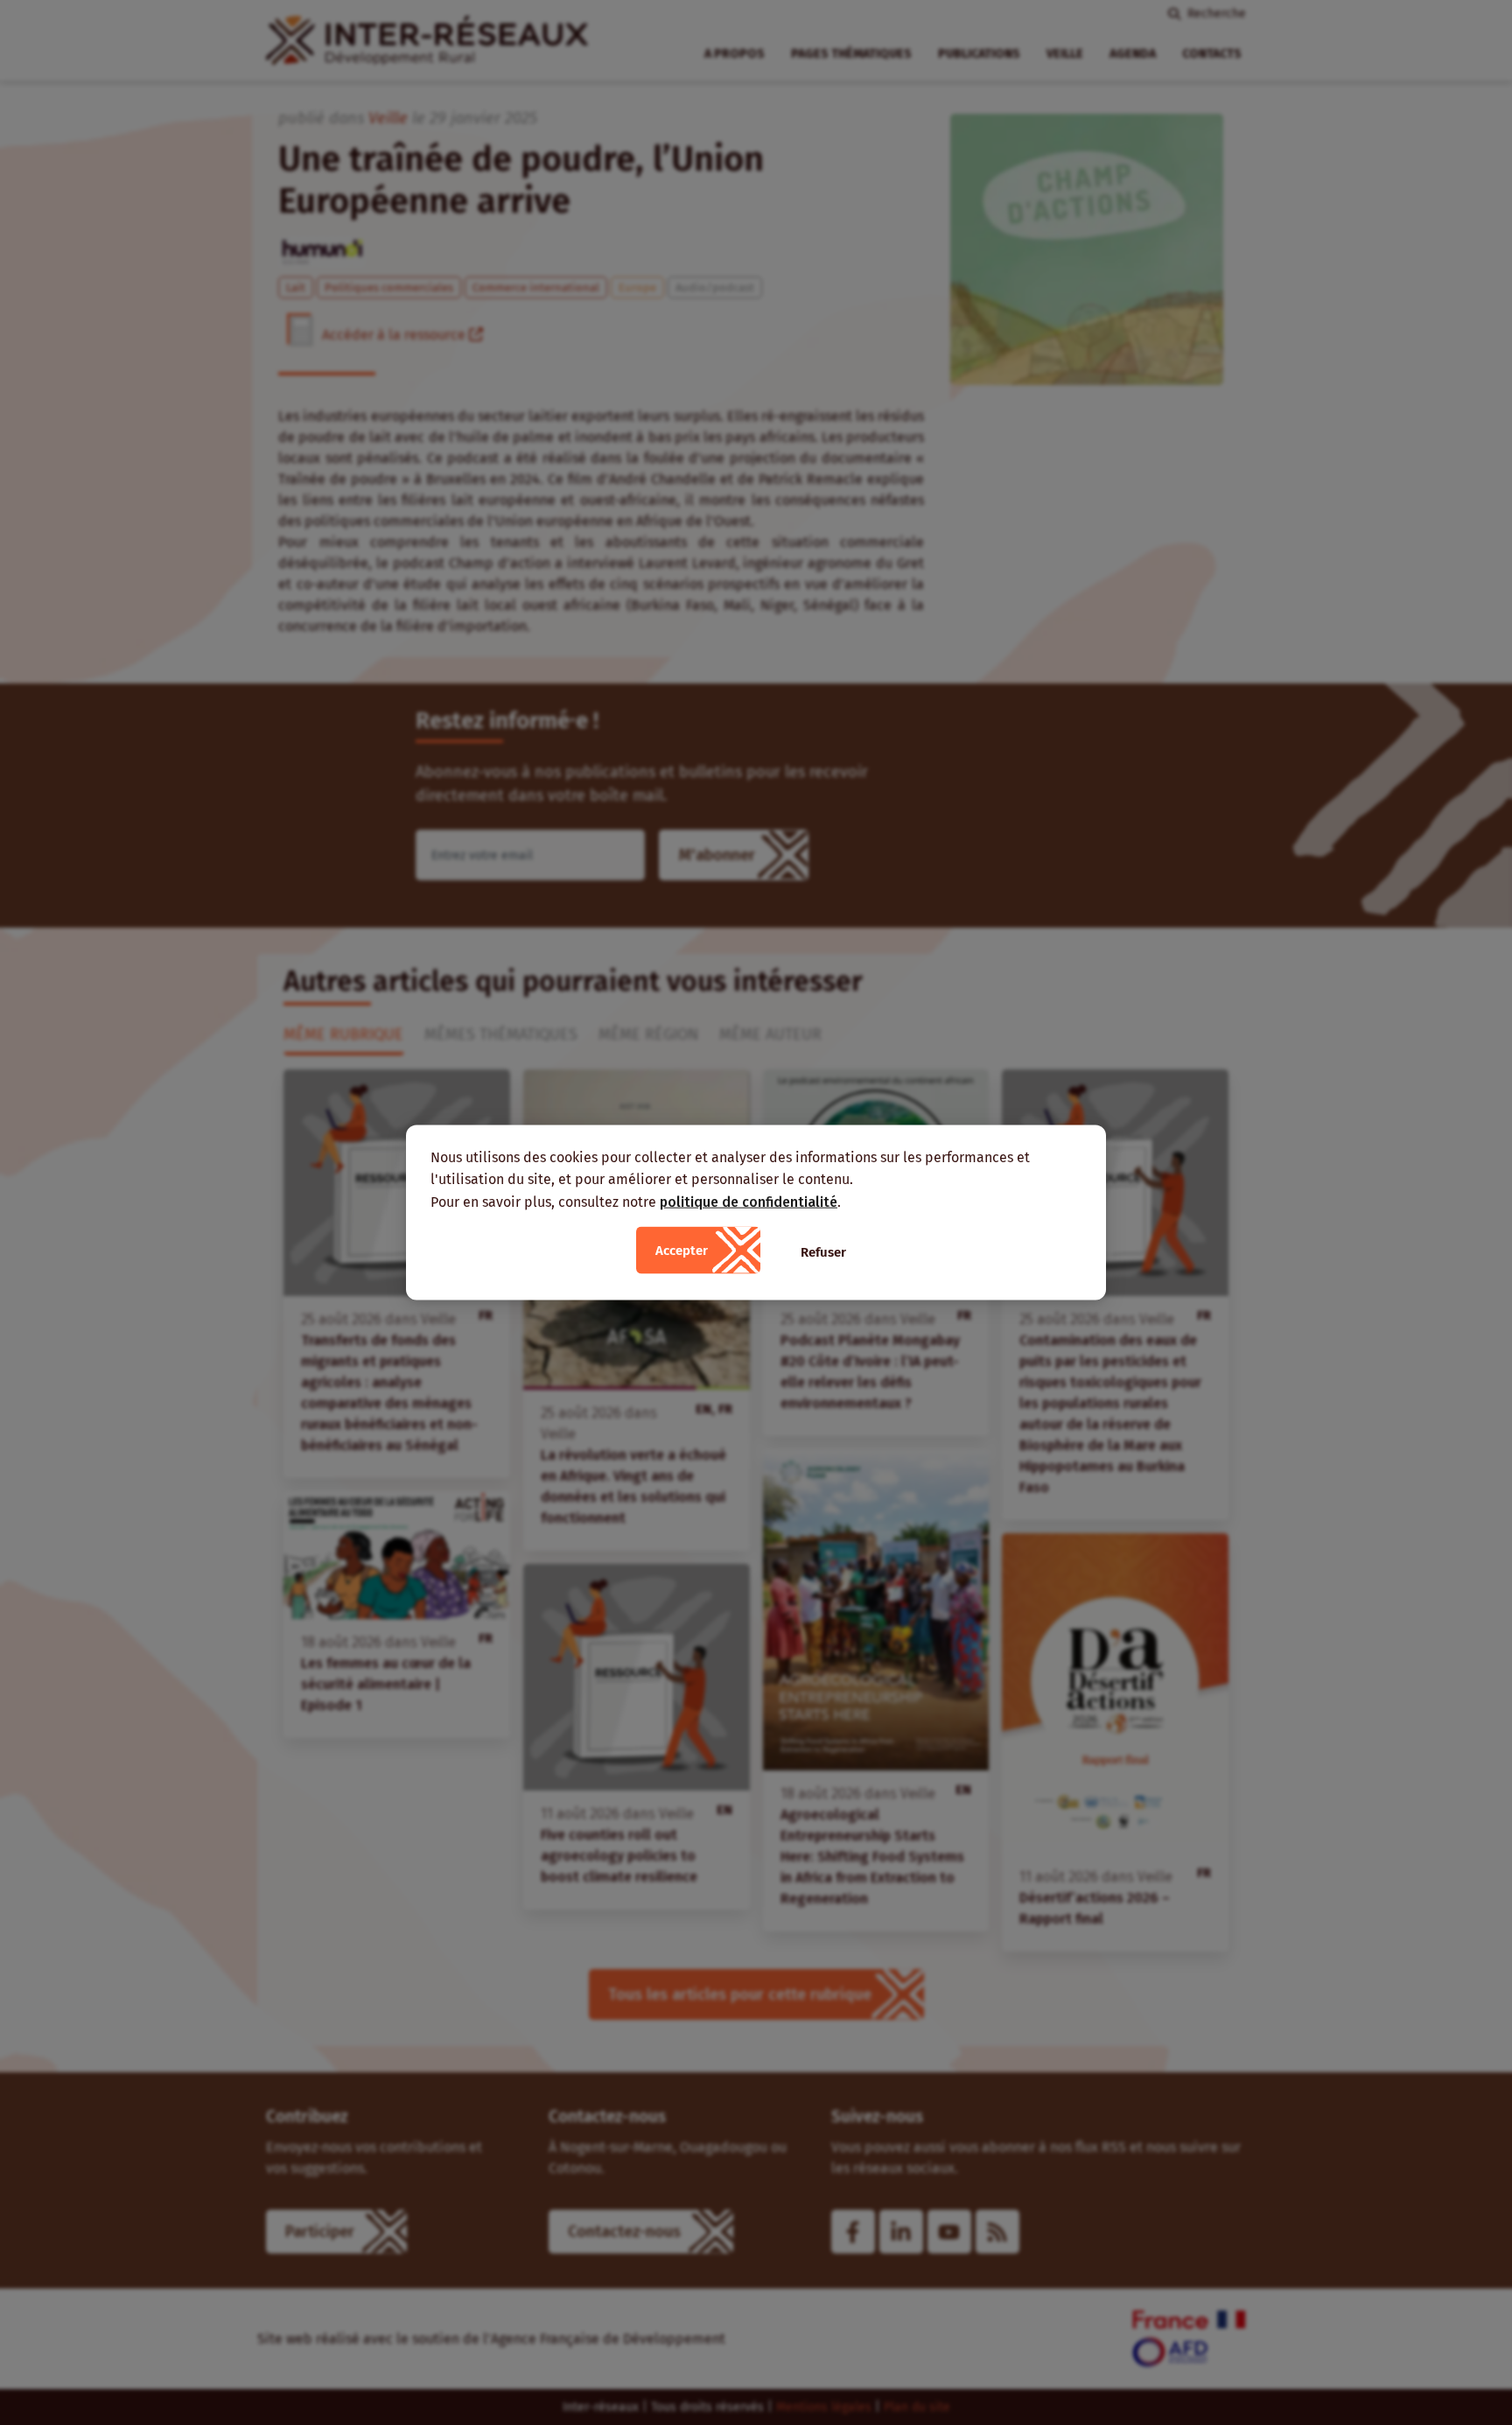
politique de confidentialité (749, 1201)
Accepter (682, 1251)
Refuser (823, 1252)
